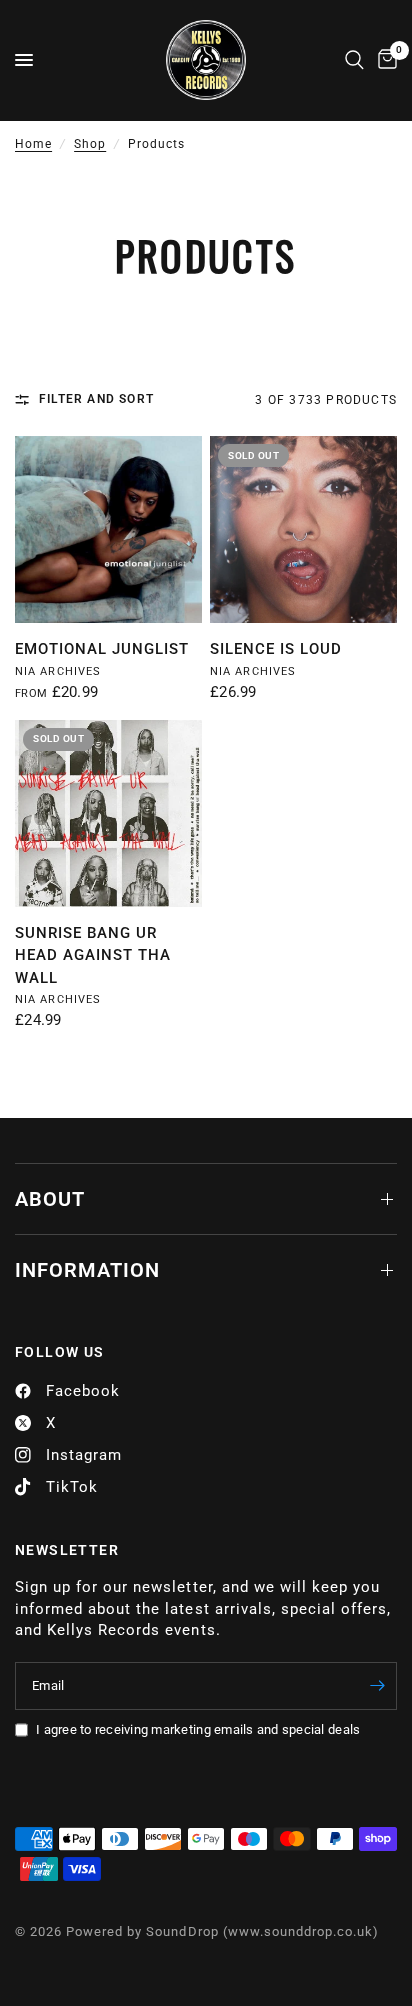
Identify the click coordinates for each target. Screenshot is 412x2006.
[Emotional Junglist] (108, 529)
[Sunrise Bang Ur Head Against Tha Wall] (108, 813)
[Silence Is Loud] (303, 529)
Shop (90, 144)
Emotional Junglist (102, 649)
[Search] (354, 60)
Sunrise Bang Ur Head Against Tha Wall (93, 955)
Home (33, 144)
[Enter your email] (377, 1686)
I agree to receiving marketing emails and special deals (198, 1729)
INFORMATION (87, 1270)
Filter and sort (96, 399)
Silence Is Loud (276, 649)
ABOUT (50, 1199)
